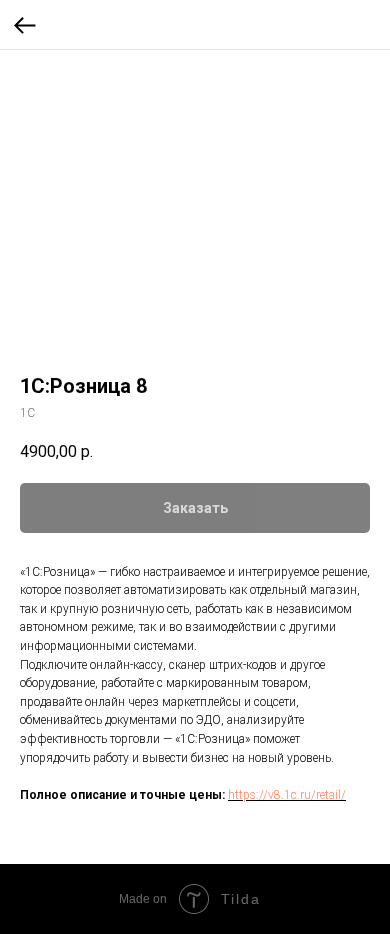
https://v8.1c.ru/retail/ (287, 795)
